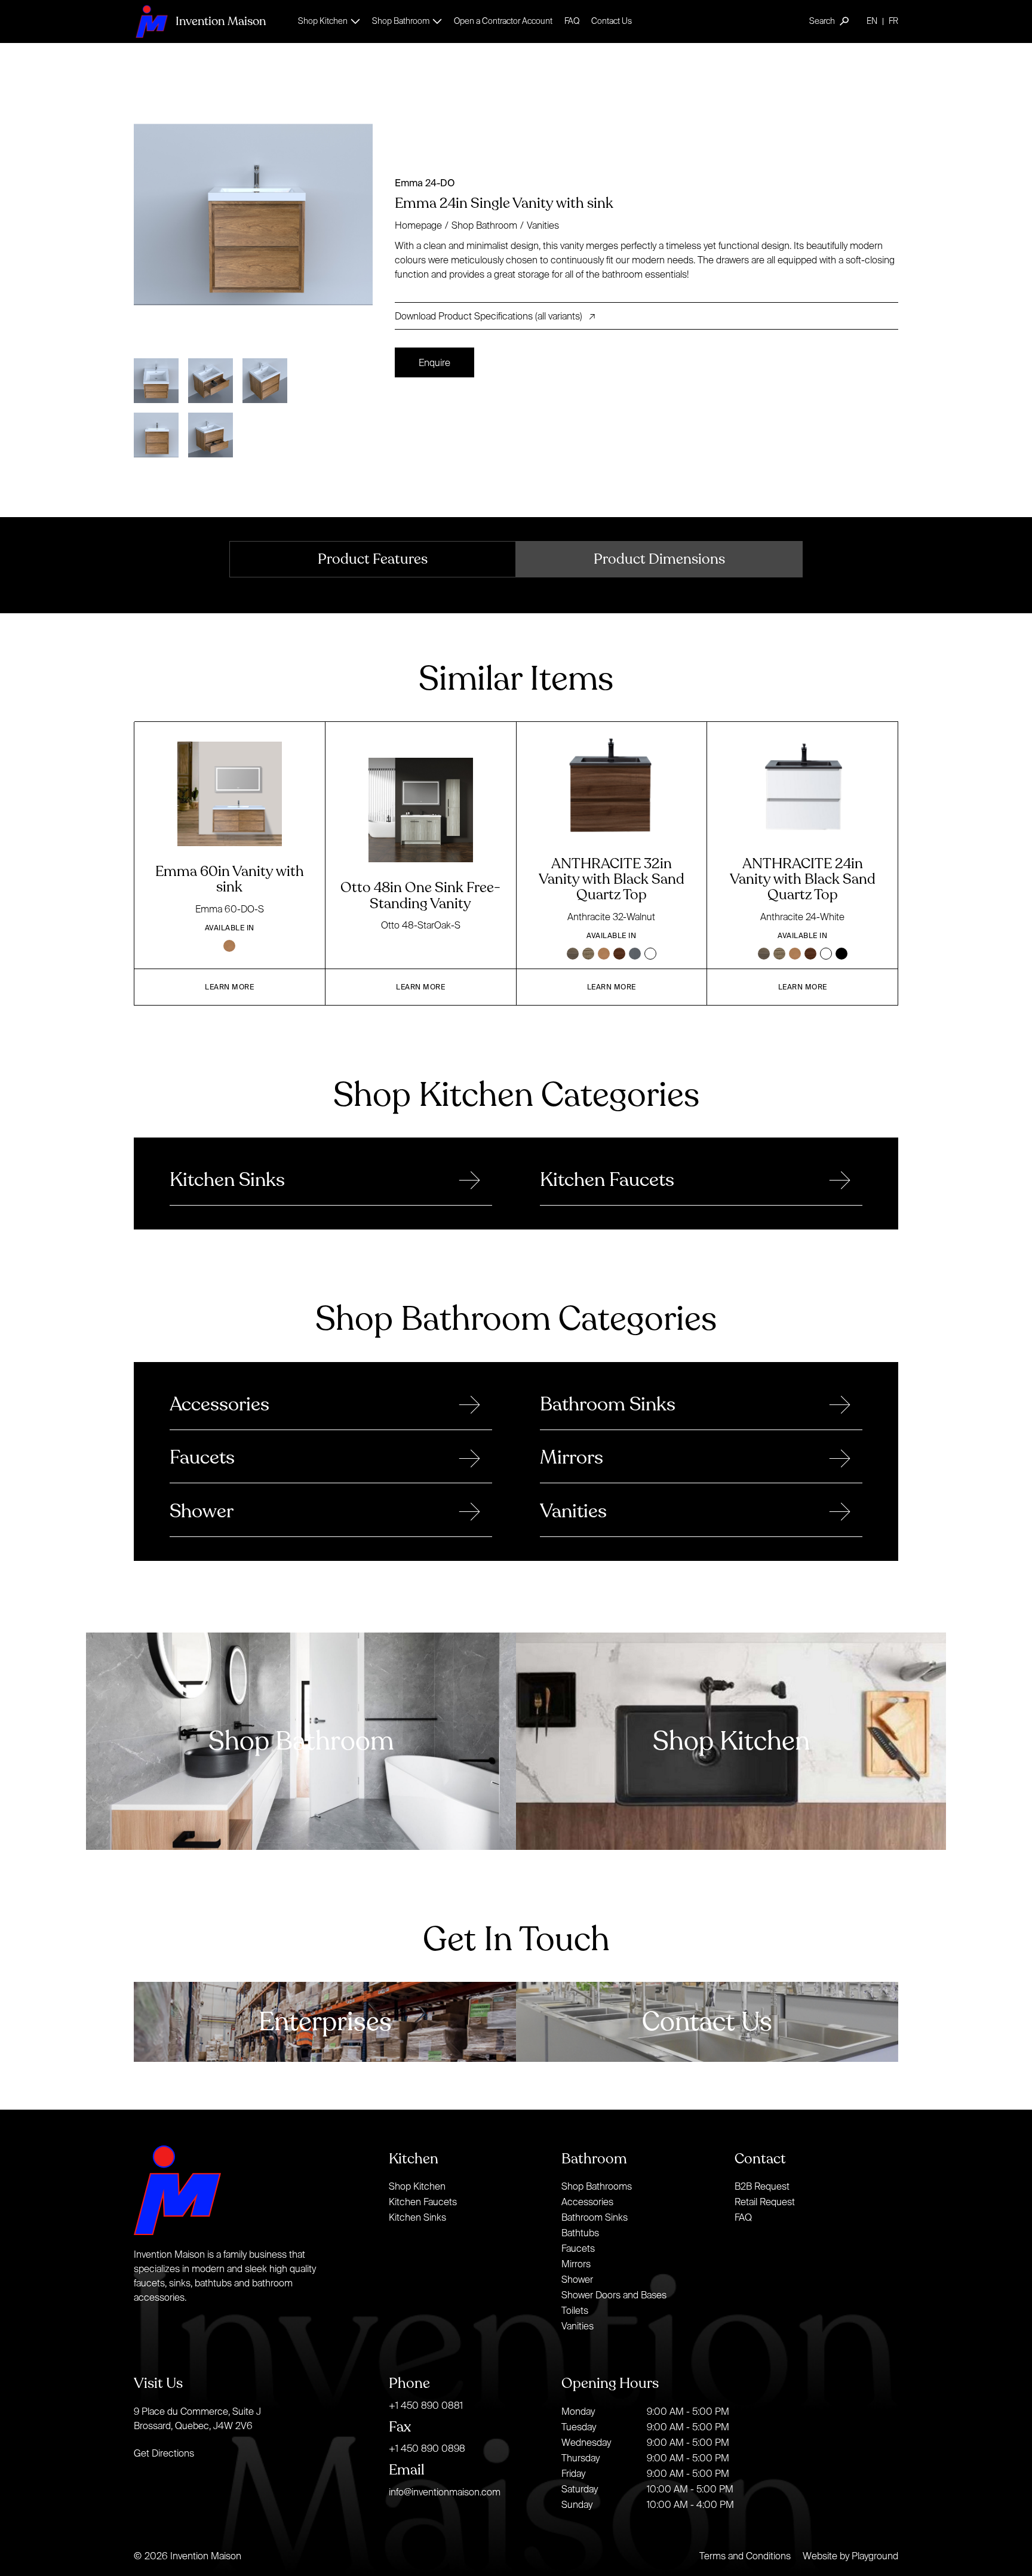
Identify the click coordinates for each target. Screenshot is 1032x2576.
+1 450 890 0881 (426, 2405)
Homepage (418, 225)
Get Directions (164, 2453)
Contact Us (612, 21)
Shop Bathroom (484, 225)
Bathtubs (580, 2233)
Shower (577, 2279)
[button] (329, 21)
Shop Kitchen (417, 2186)
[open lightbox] (259, 215)
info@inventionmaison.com (445, 2492)
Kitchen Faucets (423, 2202)
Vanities (543, 225)
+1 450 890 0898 (427, 2448)
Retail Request (765, 2202)
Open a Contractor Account (503, 21)
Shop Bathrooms (597, 2186)
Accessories (587, 2202)
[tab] (373, 559)
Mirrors (576, 2264)
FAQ (572, 21)
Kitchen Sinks (417, 2217)
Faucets (578, 2248)
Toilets (575, 2310)
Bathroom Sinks (595, 2217)
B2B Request (762, 2186)
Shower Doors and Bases (614, 2295)
